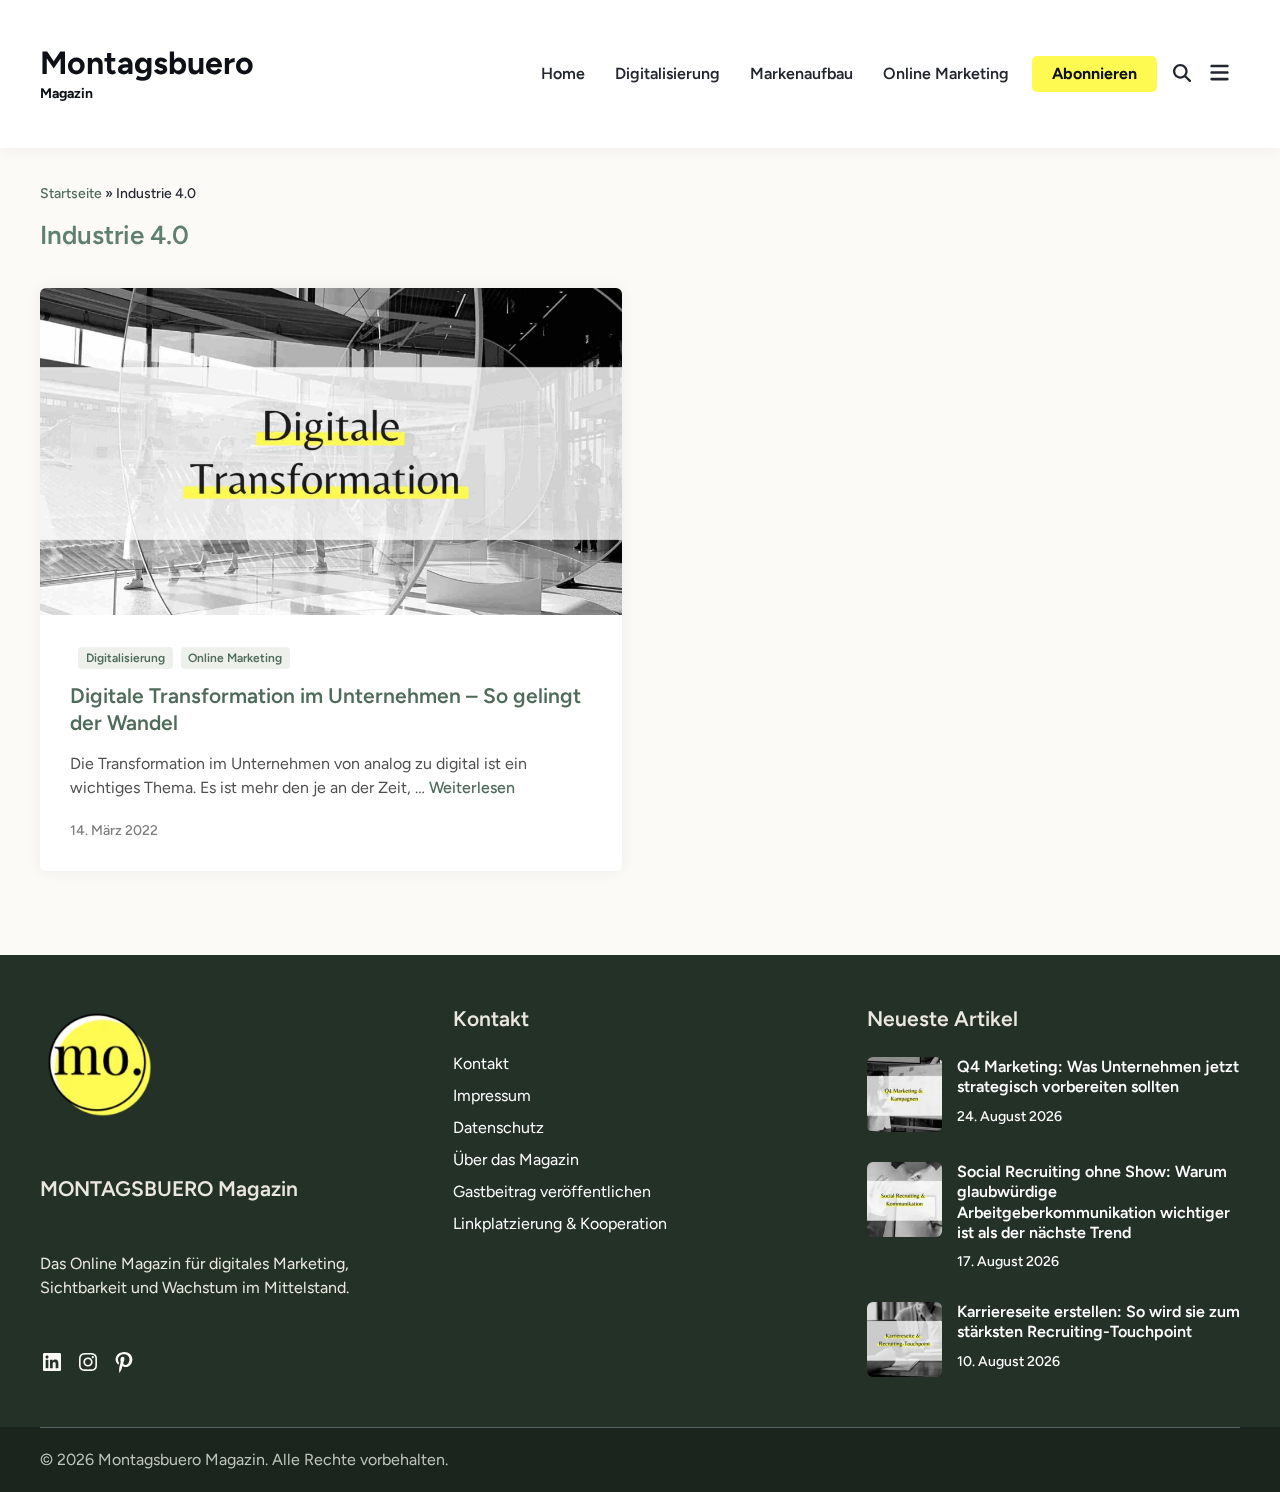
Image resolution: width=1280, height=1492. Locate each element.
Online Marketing (946, 73)
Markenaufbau (801, 73)
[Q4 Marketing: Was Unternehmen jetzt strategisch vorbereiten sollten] (904, 1068)
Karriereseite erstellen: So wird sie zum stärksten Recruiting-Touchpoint (1098, 1321)
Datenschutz (498, 1127)
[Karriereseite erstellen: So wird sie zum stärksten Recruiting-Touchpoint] (904, 1313)
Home (563, 73)
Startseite (71, 193)
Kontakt (481, 1063)
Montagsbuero (147, 63)
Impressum (492, 1095)
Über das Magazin (516, 1159)
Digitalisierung (667, 73)
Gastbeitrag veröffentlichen (552, 1191)
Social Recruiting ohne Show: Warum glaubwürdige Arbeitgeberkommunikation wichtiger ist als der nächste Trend (1093, 1202)
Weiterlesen (472, 787)
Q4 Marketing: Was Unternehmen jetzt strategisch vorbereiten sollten (1098, 1076)
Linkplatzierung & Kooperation (560, 1223)
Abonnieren (1094, 73)
